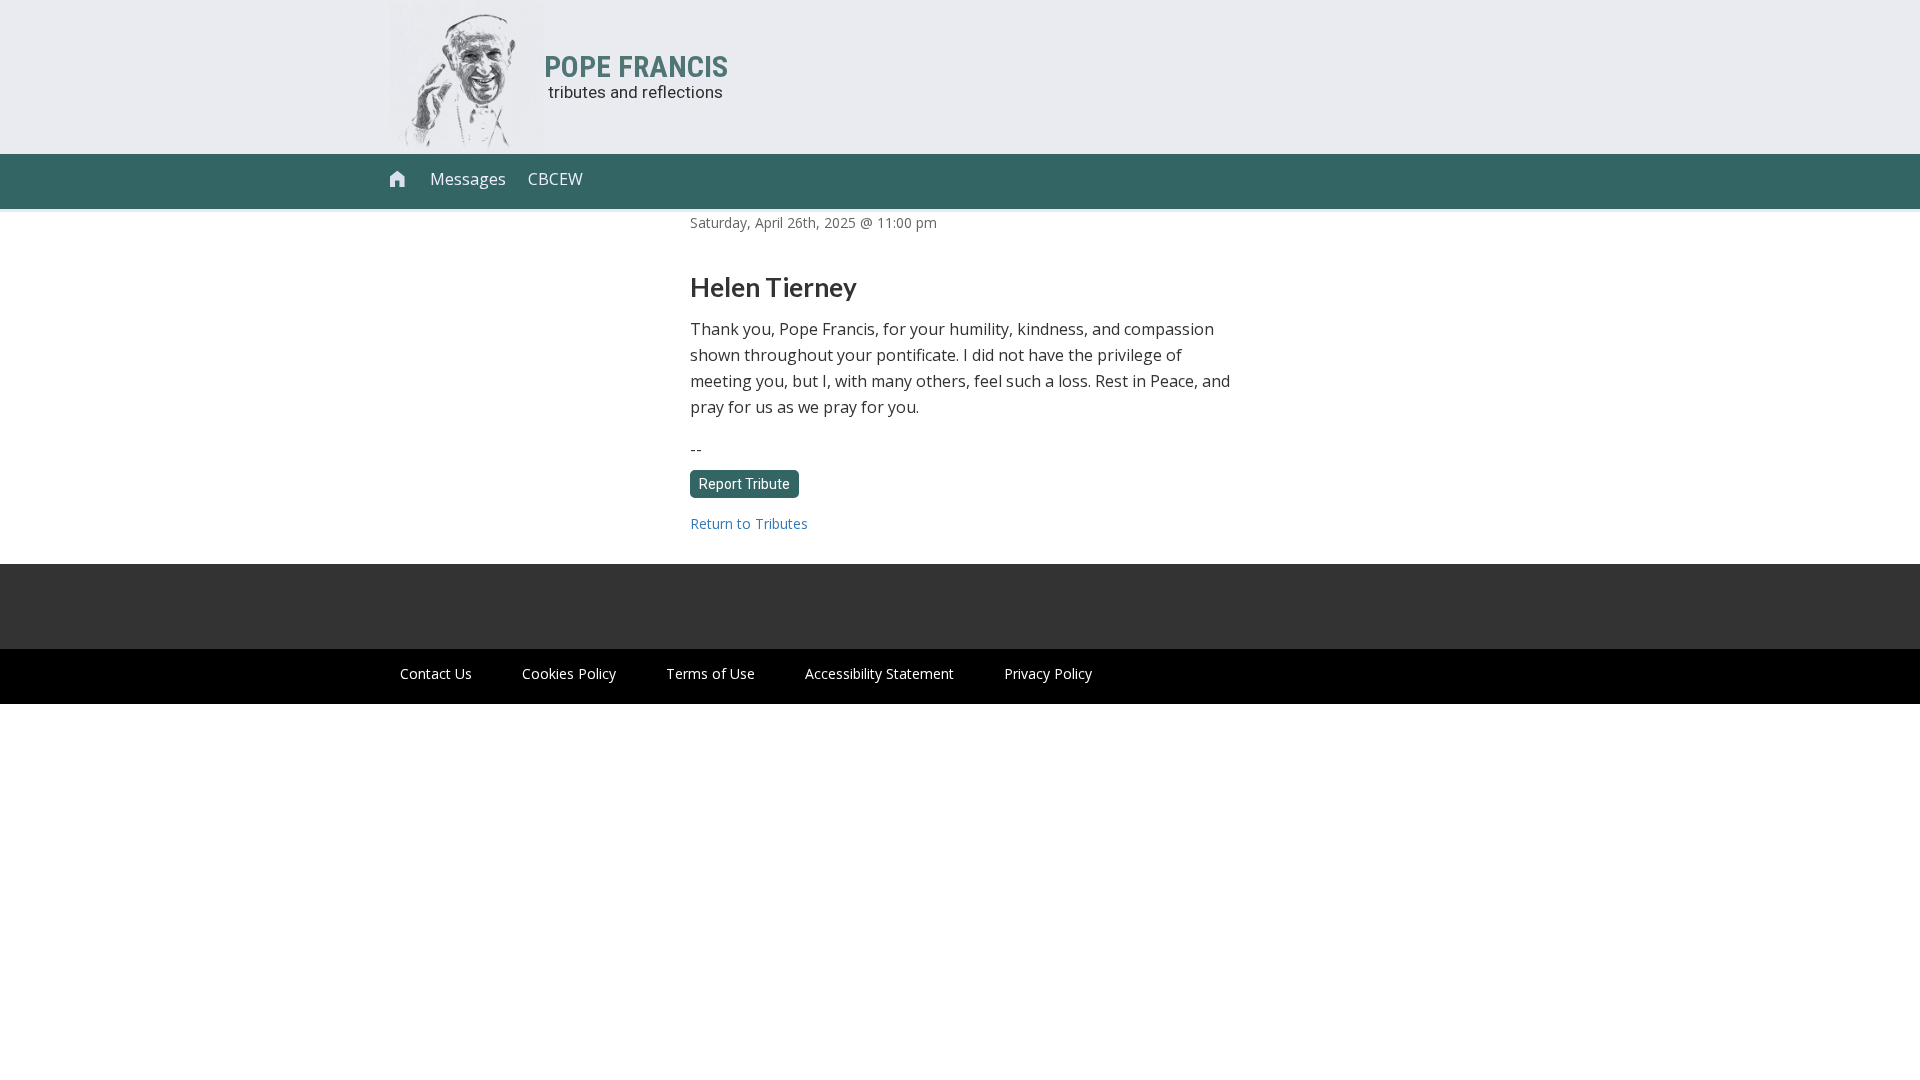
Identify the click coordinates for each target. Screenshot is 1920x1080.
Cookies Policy (569, 673)
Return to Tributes (749, 523)
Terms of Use (710, 673)
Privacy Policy (1048, 673)
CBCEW (555, 179)
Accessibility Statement (879, 673)
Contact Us (436, 673)
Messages (468, 179)
